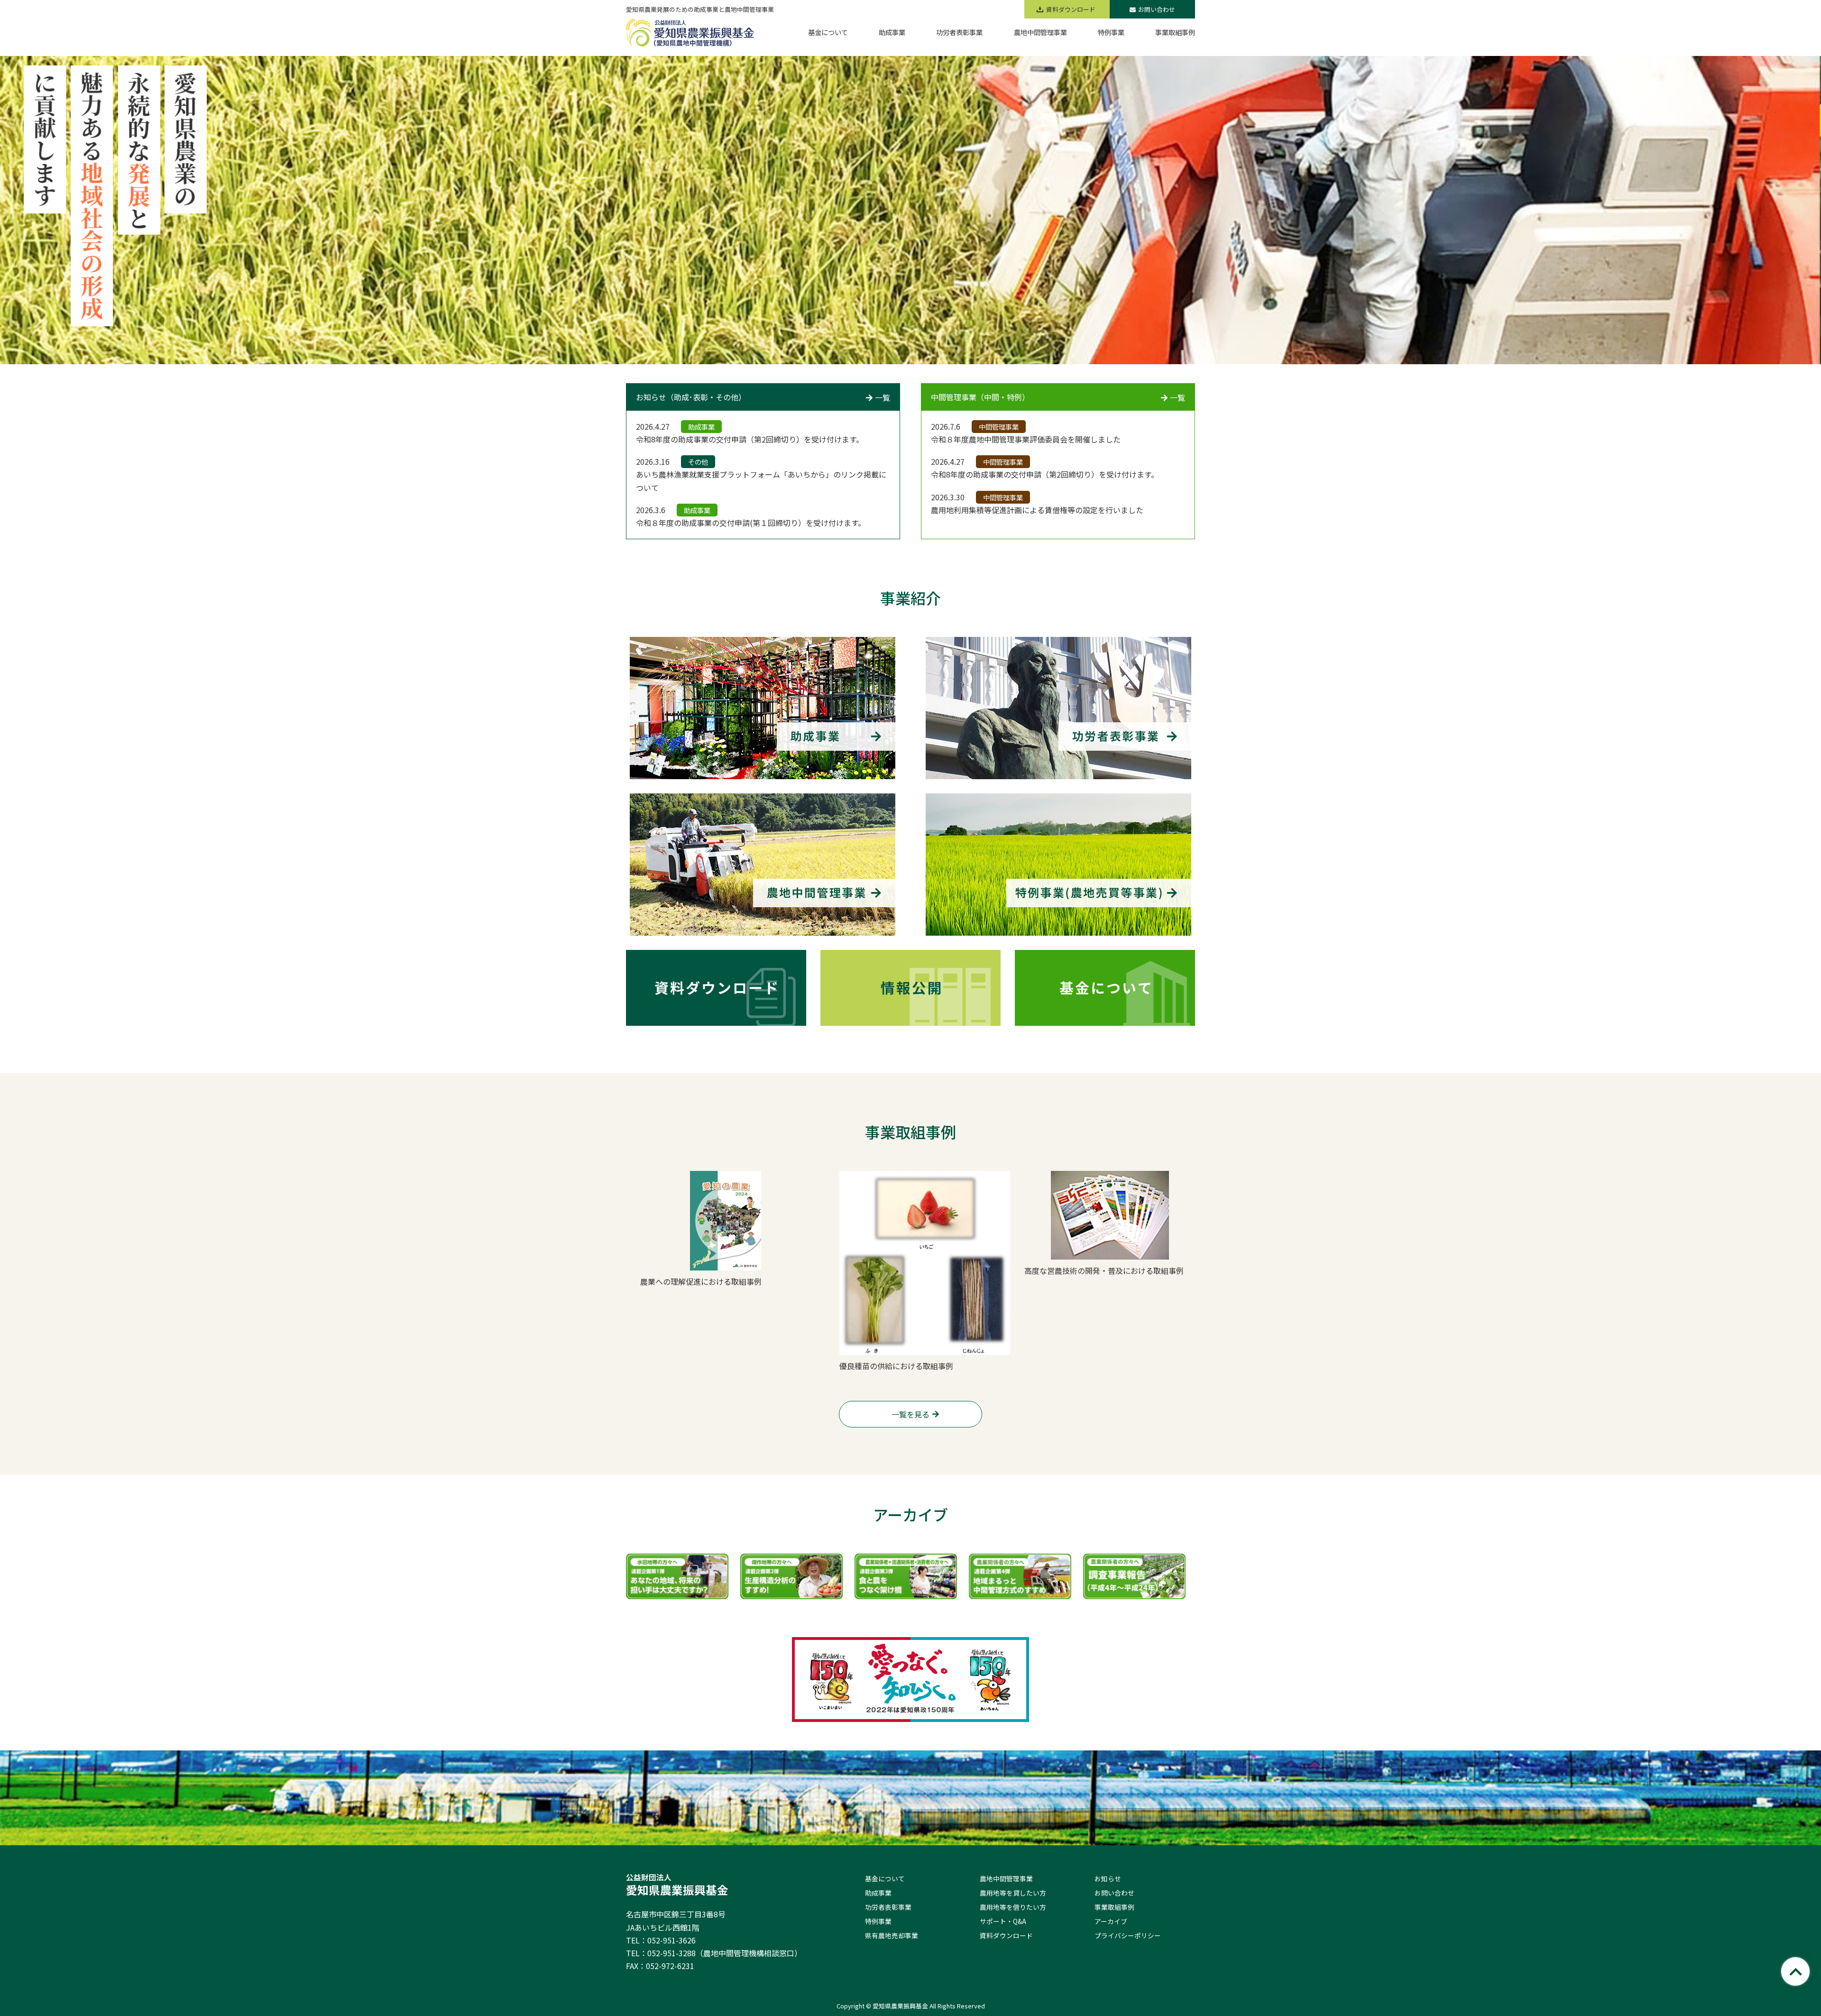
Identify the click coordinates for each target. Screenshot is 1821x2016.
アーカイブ (1111, 1921)
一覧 (883, 397)
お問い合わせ (1157, 9)
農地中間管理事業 (1006, 1878)
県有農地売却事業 (892, 1935)
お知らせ (1108, 1878)
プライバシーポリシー (1128, 1935)
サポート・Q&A (1003, 1921)
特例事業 (878, 1921)
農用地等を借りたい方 (1013, 1907)
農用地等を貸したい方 (1013, 1893)
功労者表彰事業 (888, 1907)
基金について (885, 1878)
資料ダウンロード (1006, 1935)
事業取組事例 (1114, 1907)
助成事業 (878, 1893)
